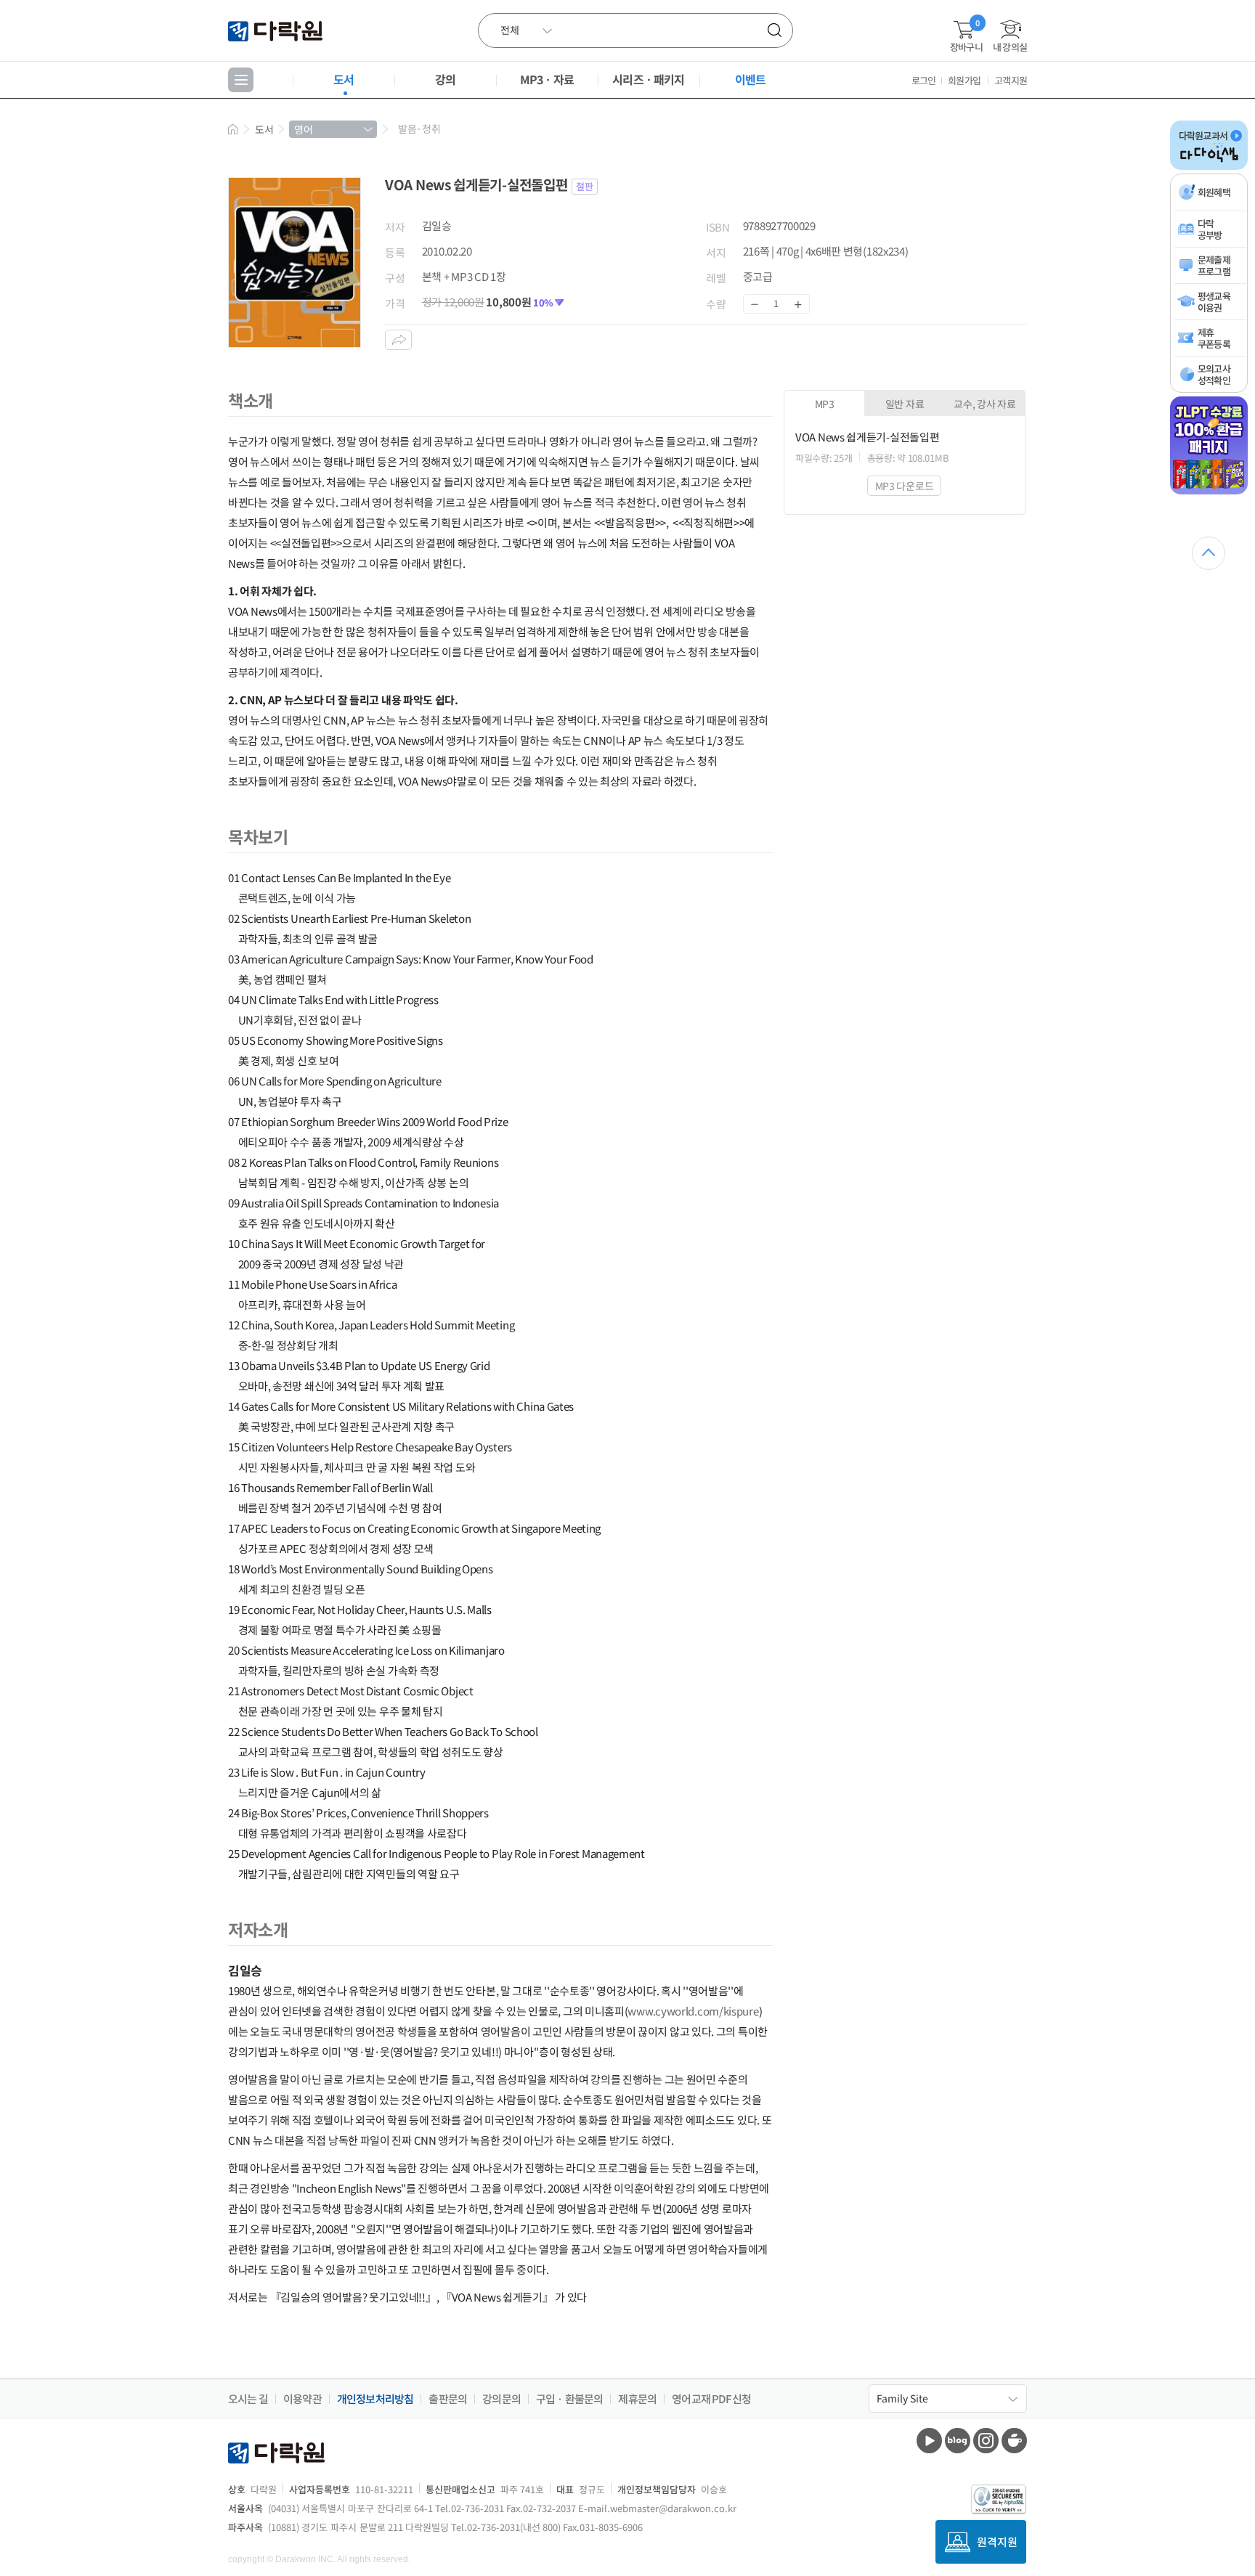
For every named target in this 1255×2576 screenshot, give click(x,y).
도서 (344, 79)
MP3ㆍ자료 (547, 79)
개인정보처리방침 (375, 2399)
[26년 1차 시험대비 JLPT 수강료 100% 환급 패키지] (1209, 492)
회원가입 (964, 80)
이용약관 (302, 2399)
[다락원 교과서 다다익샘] (1209, 167)
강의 (445, 79)
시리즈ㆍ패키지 (648, 79)
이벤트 (751, 79)
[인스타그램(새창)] (986, 2441)
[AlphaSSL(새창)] (999, 2499)
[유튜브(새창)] (929, 2441)
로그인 (924, 80)
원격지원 (997, 2542)
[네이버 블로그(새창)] (958, 2441)
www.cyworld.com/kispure (693, 2011)
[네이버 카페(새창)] (1014, 2441)
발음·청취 (419, 129)
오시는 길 (248, 2399)
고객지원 (1011, 80)
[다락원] (277, 30)
